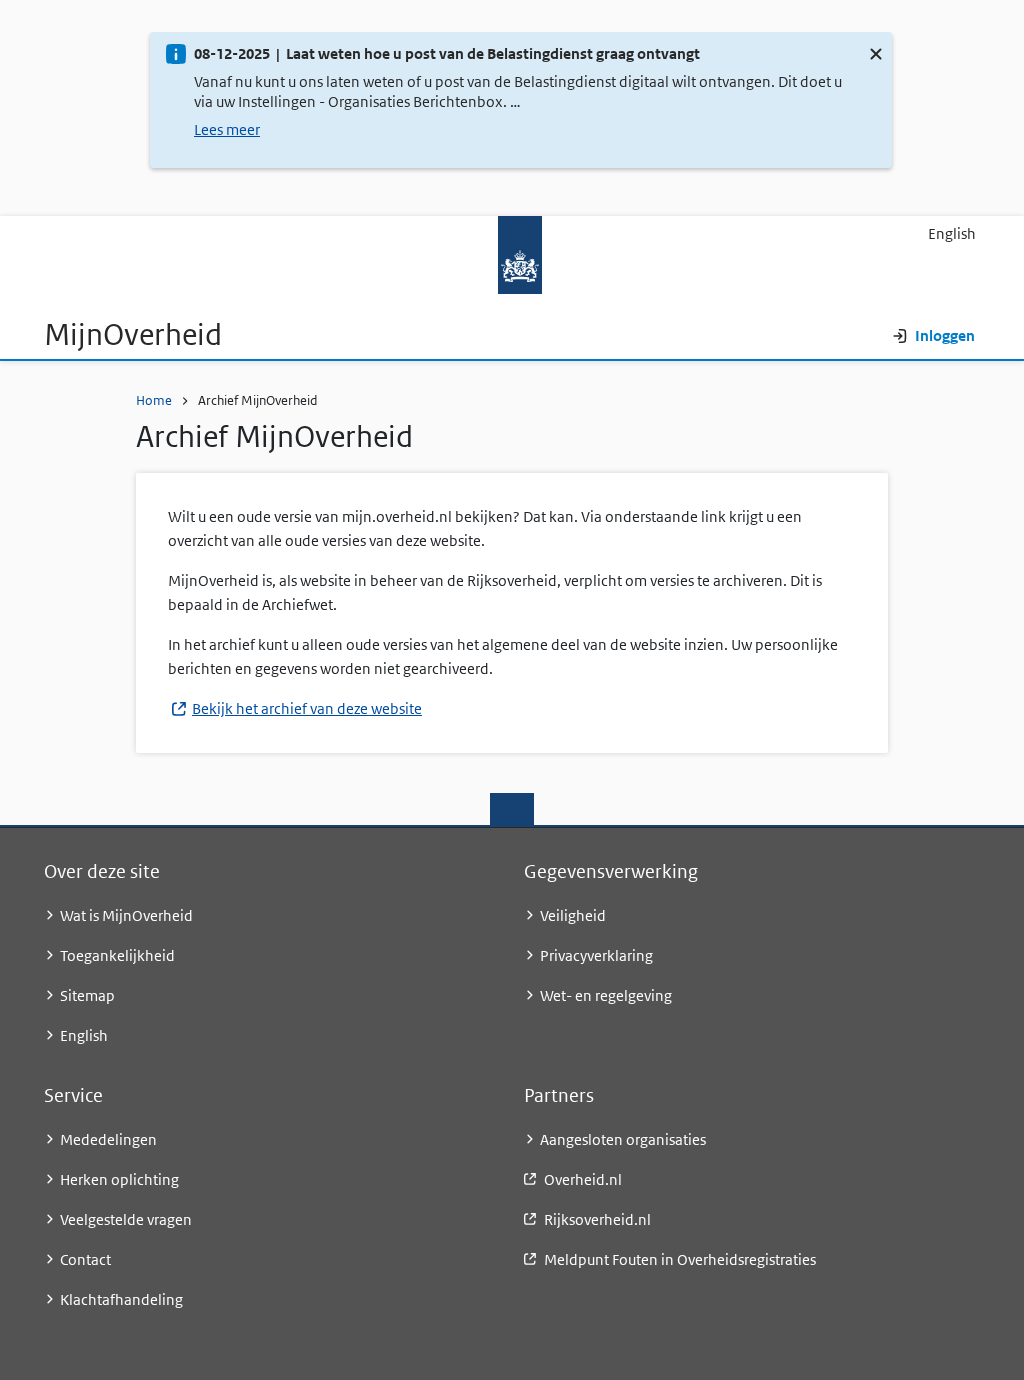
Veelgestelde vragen (126, 1219)
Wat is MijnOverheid (126, 915)
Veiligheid (573, 915)
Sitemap (87, 995)
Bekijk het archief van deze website (307, 708)
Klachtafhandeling (121, 1299)
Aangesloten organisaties (623, 1139)
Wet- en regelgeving (606, 995)
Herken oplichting (119, 1179)
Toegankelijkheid (117, 955)
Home (154, 400)
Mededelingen (108, 1139)
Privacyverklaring (596, 955)
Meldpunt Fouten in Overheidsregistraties (680, 1259)
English (952, 233)
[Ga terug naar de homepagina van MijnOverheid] (512, 254)
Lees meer (227, 129)
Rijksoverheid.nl (597, 1219)
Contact (85, 1259)
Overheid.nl (583, 1179)
